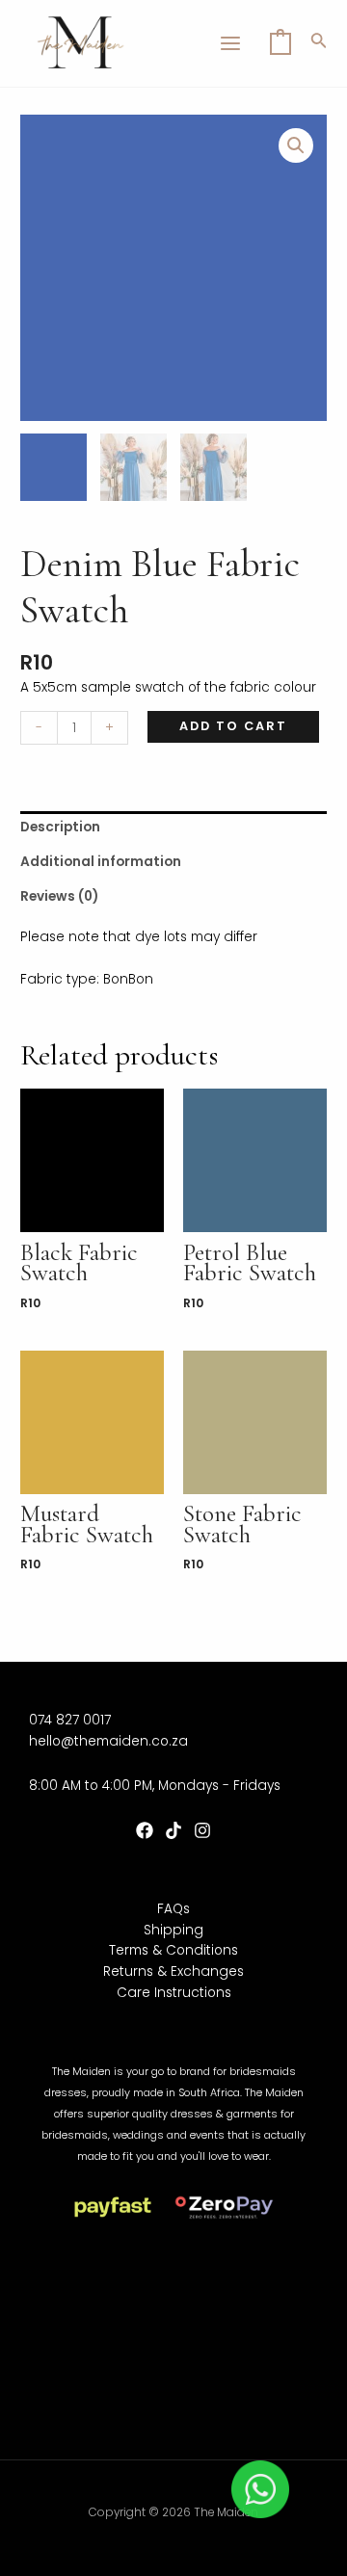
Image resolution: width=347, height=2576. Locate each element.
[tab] (173, 828)
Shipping (173, 1930)
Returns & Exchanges (173, 1971)
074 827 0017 (70, 1720)
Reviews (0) (59, 896)
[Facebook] (145, 1830)
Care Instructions (174, 1993)
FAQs (173, 1909)
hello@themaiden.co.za (108, 1741)
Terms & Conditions (173, 1950)
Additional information (101, 862)
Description (60, 827)
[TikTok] (173, 1830)
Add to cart (233, 726)
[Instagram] (202, 1830)
